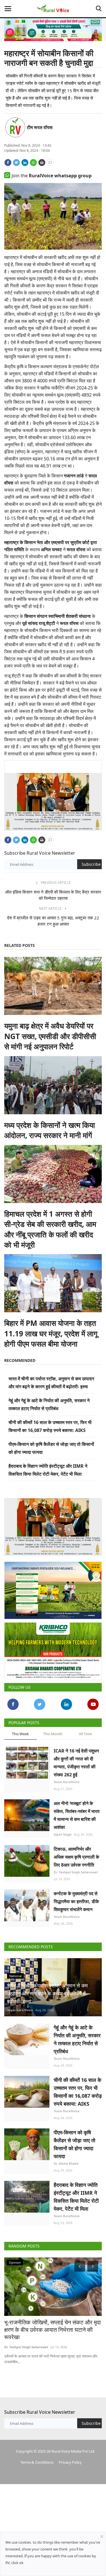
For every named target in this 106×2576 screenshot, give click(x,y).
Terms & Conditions (37, 2458)
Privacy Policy (70, 2458)
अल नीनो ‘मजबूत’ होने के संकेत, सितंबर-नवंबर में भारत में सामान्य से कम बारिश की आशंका (77, 1811)
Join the (52, 176)
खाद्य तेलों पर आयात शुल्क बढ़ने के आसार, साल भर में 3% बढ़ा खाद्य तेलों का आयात (51, 2322)
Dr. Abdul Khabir (66, 2159)
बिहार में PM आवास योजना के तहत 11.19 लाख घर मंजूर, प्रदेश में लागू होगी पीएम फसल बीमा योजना (51, 1331)
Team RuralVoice (67, 1777)
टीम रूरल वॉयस (40, 127)
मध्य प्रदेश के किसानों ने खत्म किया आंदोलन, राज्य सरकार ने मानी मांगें (50, 1128)
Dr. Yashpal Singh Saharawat (76, 1868)
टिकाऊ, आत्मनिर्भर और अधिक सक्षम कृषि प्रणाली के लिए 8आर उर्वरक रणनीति (76, 1852)
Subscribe (91, 862)
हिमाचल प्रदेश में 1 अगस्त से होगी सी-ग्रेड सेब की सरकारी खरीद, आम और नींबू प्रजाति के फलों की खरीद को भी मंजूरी (50, 1227)
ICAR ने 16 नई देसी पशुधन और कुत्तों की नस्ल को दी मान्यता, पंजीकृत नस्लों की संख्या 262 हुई (76, 1758)
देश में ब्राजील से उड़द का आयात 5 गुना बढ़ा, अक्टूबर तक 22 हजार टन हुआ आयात (53, 919)
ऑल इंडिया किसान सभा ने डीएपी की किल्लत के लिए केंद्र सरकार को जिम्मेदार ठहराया (53, 893)
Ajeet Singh (63, 1830)
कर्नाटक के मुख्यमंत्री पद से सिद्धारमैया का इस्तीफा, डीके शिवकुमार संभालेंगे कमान (76, 1897)
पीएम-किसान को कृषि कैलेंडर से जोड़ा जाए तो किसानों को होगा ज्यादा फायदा (74, 2140)
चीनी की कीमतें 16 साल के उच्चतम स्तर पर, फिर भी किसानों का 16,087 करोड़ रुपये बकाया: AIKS (78, 2087)
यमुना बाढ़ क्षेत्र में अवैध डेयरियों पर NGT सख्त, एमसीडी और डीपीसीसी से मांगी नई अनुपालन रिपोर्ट (50, 1034)
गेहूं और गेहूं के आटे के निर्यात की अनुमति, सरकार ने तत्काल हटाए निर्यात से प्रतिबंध (77, 2035)
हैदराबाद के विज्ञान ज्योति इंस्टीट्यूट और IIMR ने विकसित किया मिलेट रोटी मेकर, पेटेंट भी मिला (76, 2192)
